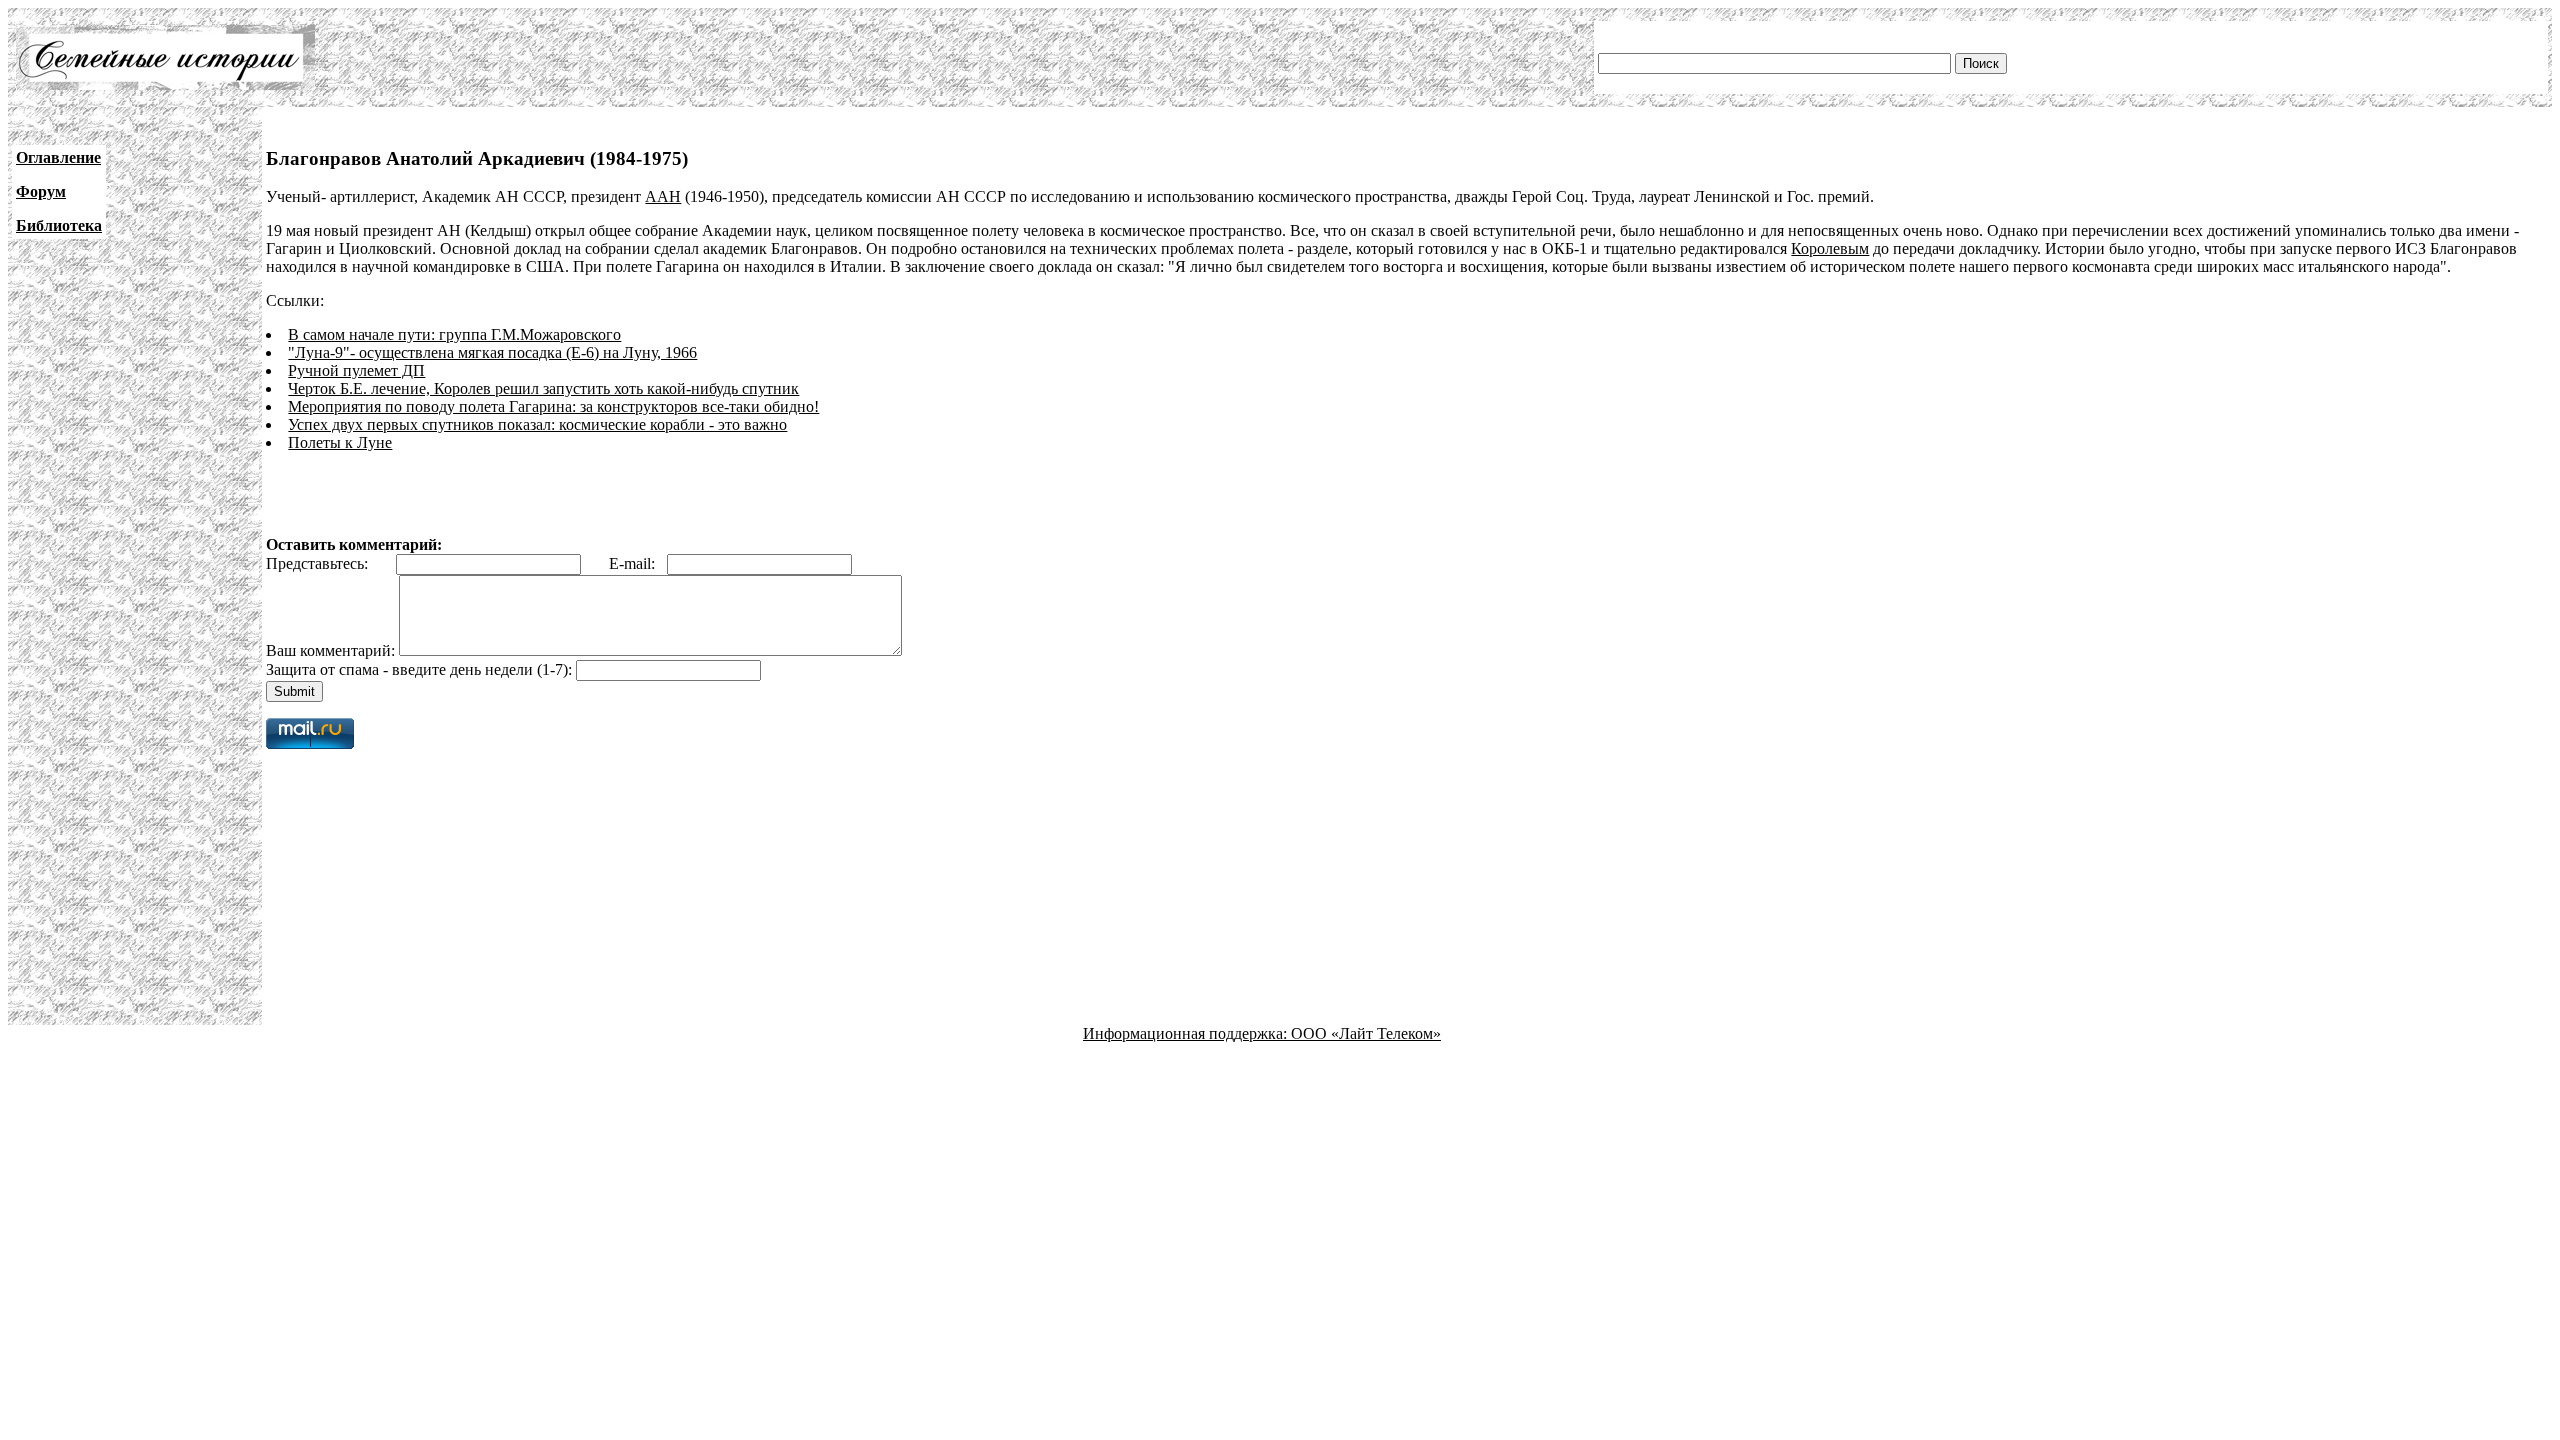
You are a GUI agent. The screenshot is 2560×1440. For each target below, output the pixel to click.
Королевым (1830, 248)
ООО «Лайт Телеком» (1366, 1033)
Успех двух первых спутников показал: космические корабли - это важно (537, 424)
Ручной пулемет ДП (356, 370)
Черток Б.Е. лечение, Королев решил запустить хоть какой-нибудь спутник (543, 388)
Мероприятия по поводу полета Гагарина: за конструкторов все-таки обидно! (553, 406)
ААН (663, 196)
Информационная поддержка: (1187, 1033)
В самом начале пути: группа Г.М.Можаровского (454, 334)
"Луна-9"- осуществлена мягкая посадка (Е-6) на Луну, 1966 (492, 352)
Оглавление (58, 157)
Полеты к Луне (340, 442)
